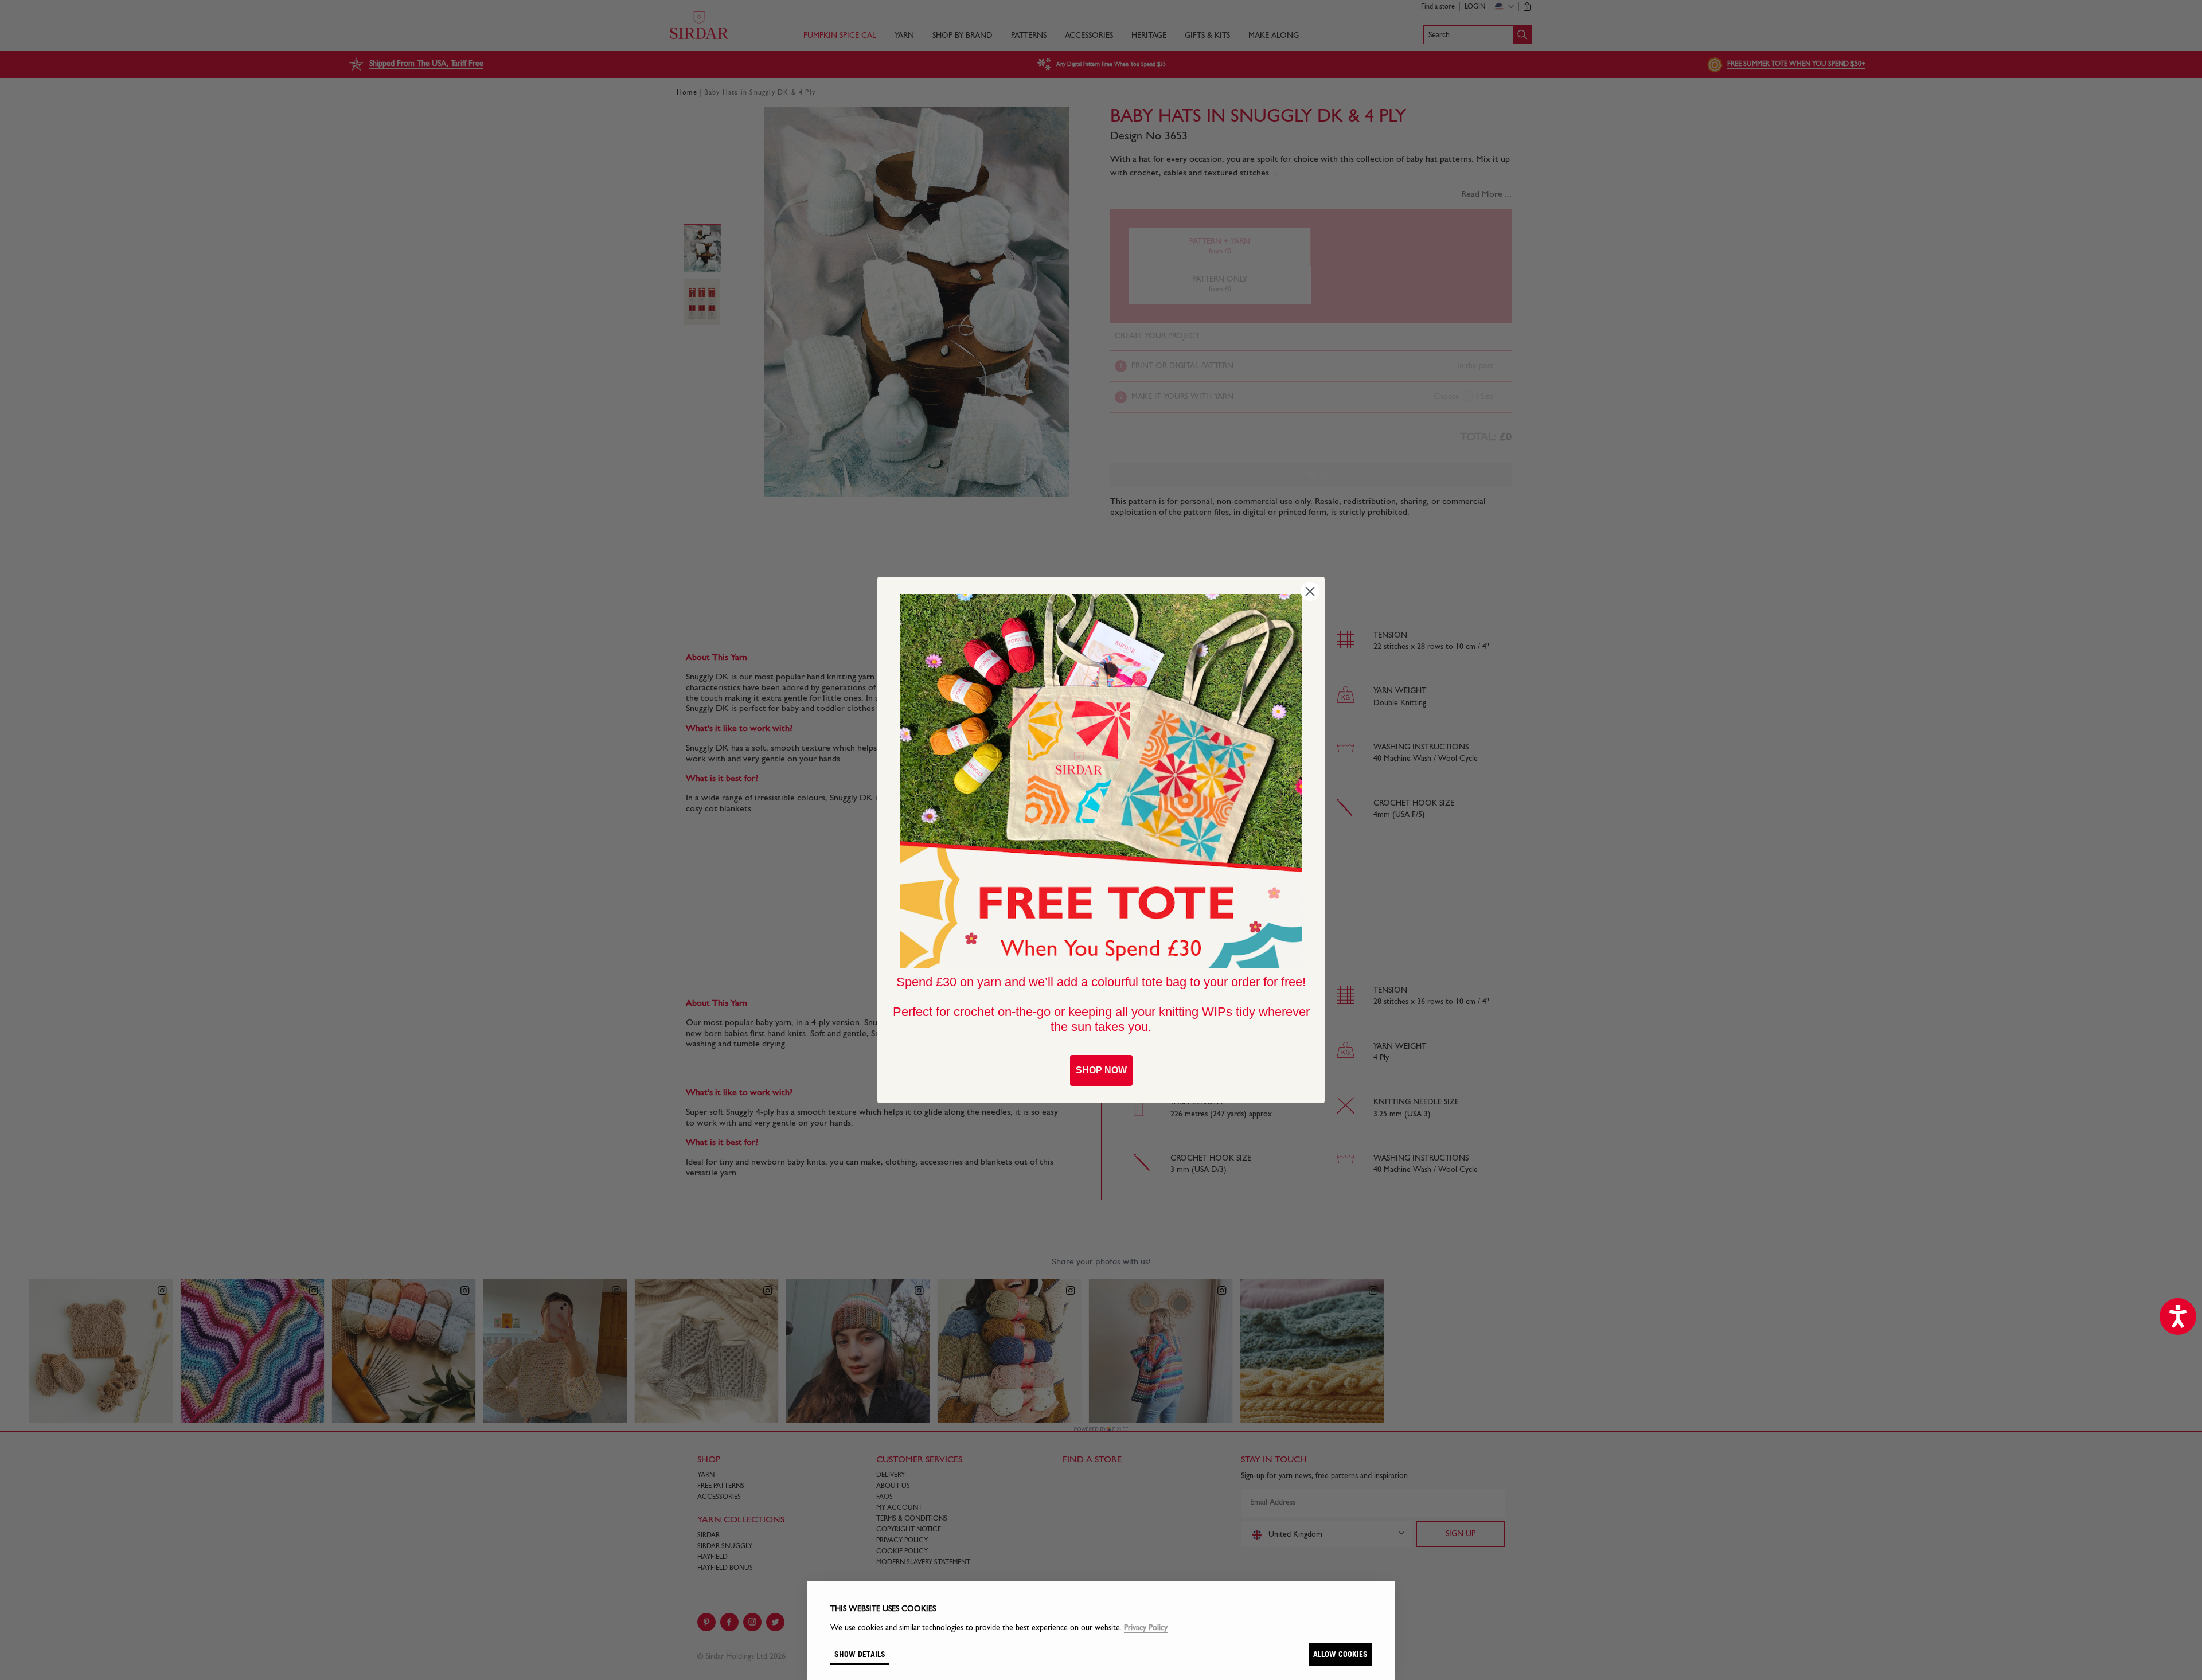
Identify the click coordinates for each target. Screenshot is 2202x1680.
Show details (860, 1654)
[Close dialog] (1310, 591)
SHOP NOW (1101, 1070)
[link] (1101, 781)
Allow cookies (1340, 1654)
